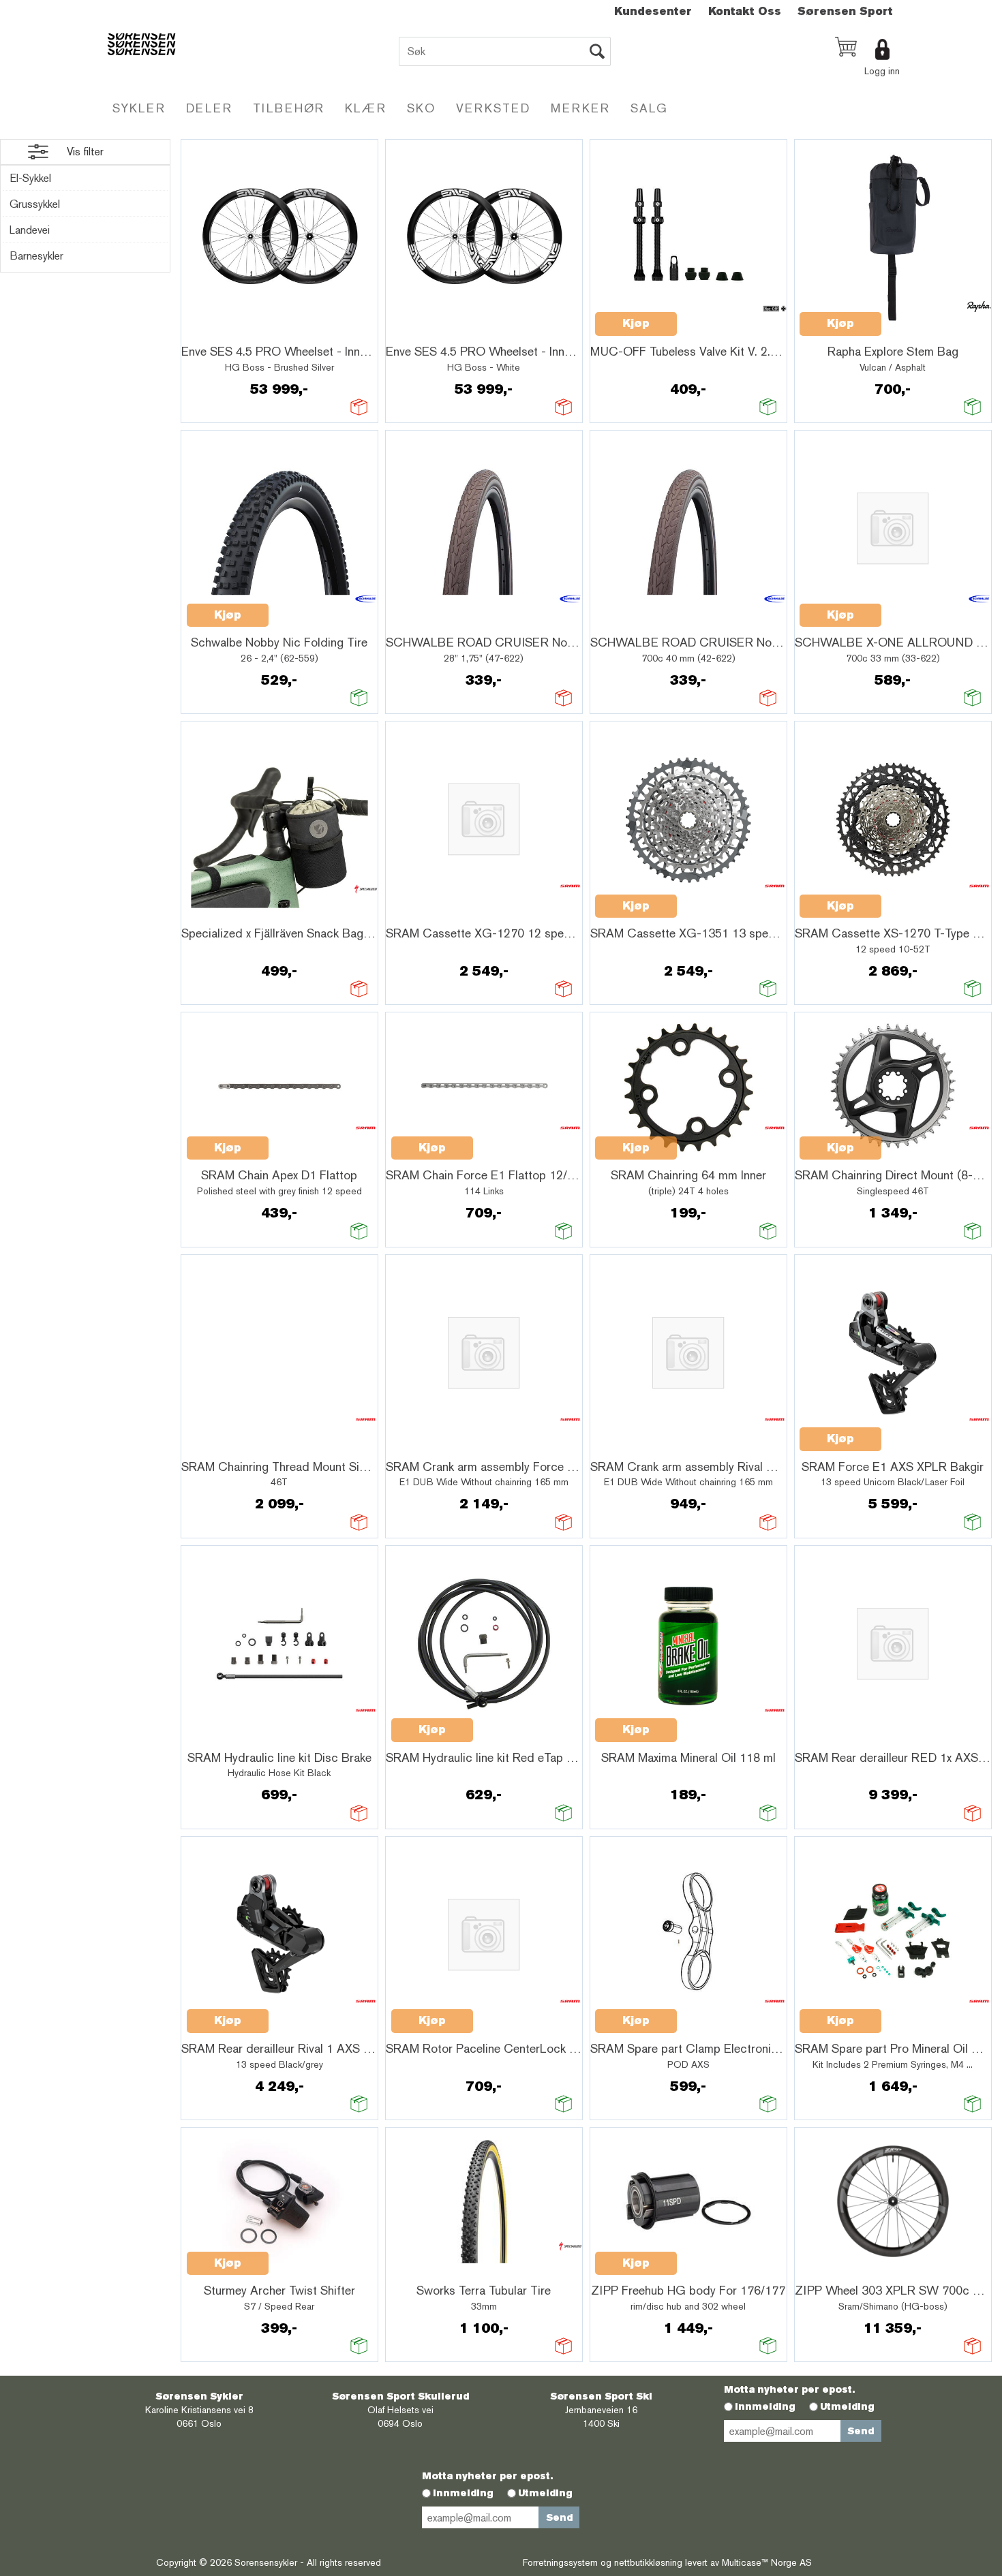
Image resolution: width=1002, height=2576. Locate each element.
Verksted (493, 108)
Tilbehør (289, 108)
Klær (366, 108)
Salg (649, 108)
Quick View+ (222, 332)
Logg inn (882, 71)
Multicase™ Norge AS (767, 2562)
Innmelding (765, 2406)
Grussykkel (35, 204)
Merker (580, 108)
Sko (421, 108)
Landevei (30, 230)
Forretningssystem (560, 2562)
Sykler (139, 108)
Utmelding (847, 2406)
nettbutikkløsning (648, 2562)
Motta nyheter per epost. (789, 2389)
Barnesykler (36, 256)
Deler (209, 108)
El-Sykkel (30, 178)
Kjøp (636, 323)
